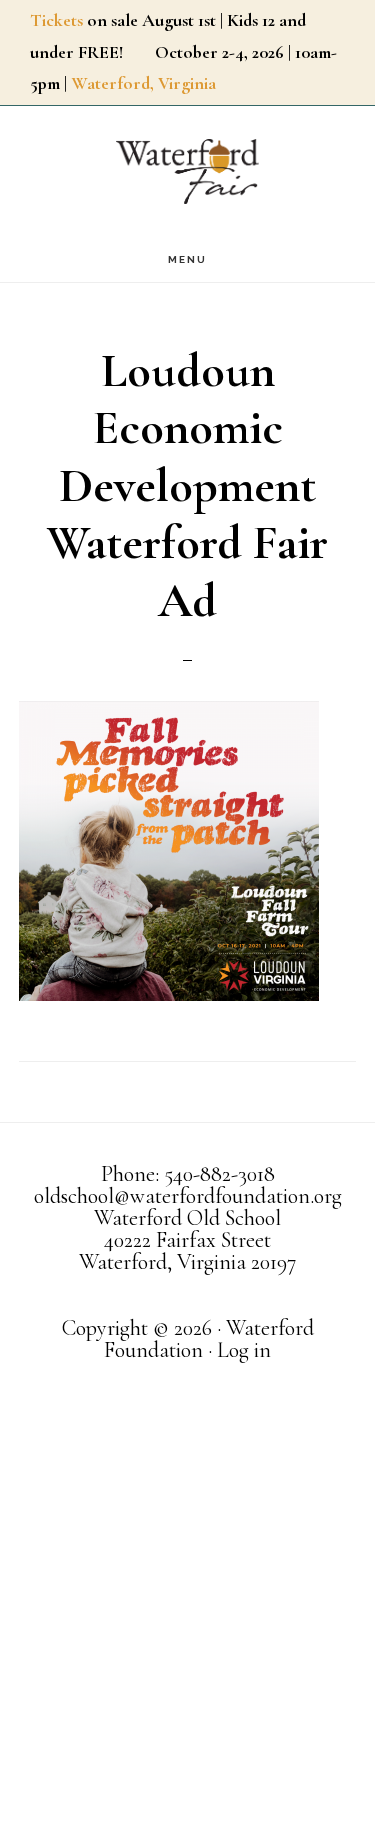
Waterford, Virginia (143, 83)
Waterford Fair (188, 171)
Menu (187, 259)
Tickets (56, 20)
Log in (244, 1350)
